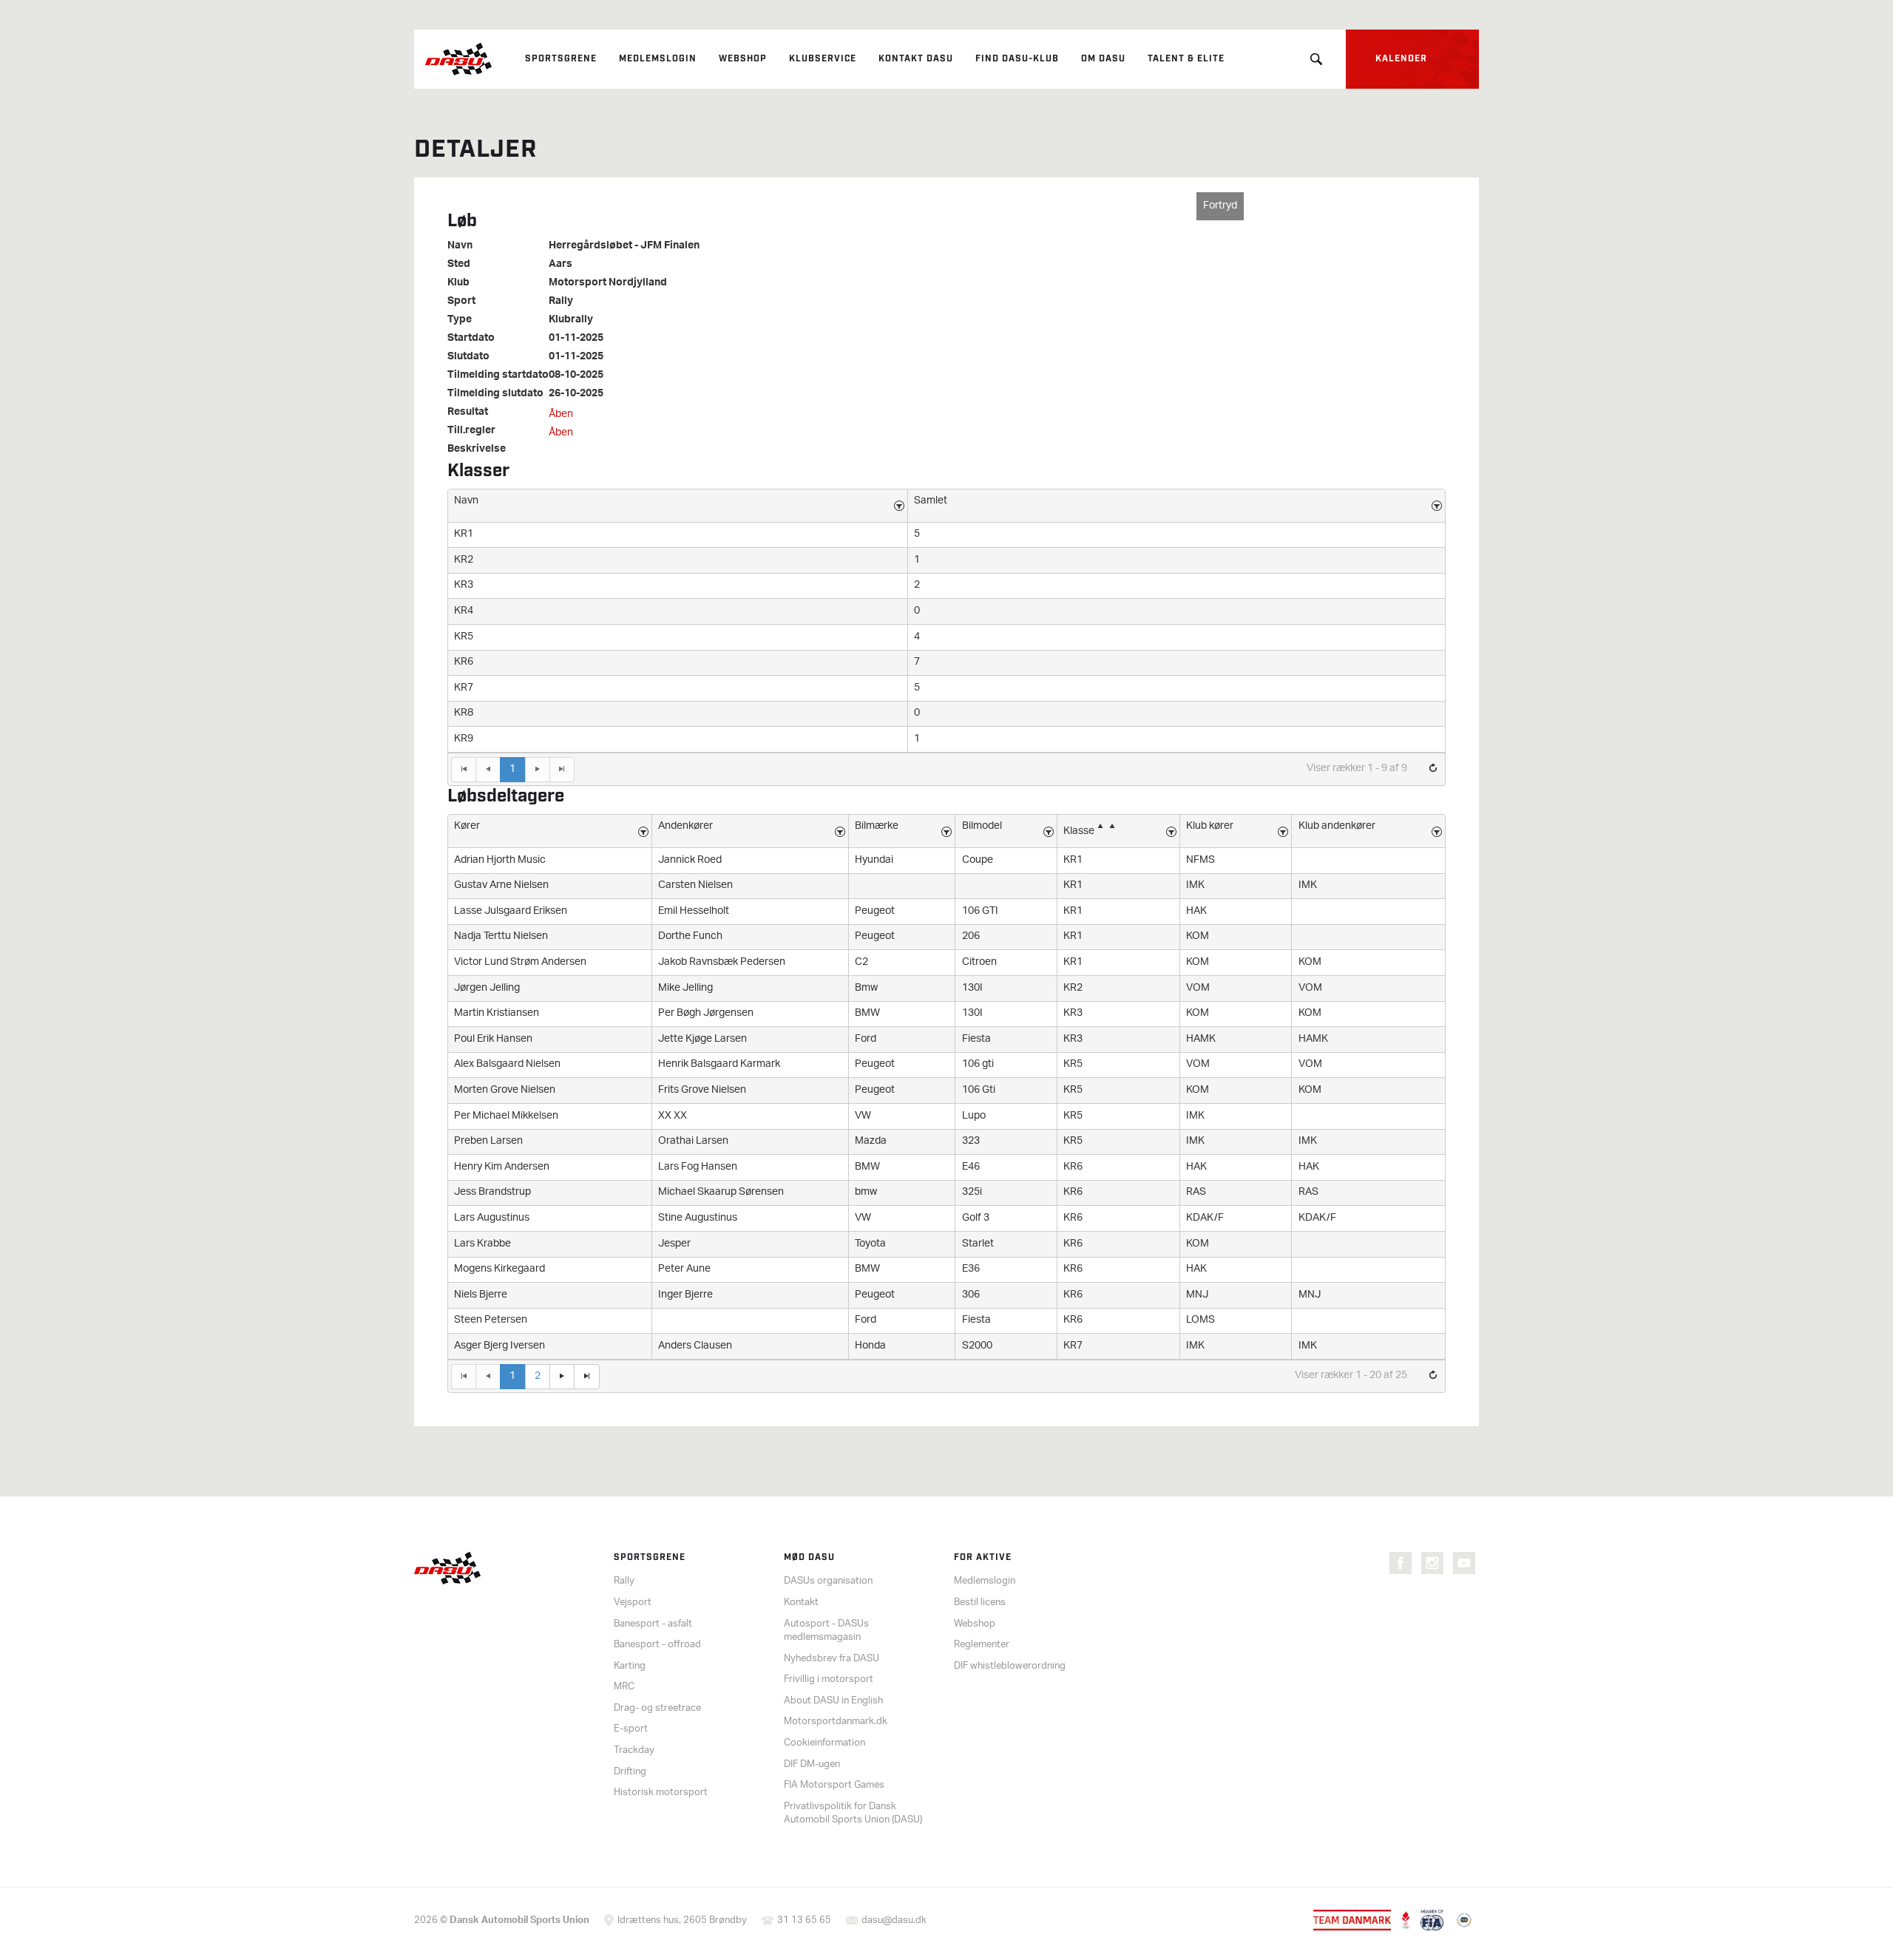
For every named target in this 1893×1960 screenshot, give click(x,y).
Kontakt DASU (916, 59)
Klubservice (823, 59)
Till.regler (471, 431)
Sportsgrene (561, 59)
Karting (630, 1666)
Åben (561, 414)
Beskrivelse (477, 450)
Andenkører (685, 826)
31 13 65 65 (804, 1920)
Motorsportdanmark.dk (836, 1722)
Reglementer (982, 1645)
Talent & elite (1186, 59)
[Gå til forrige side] (488, 770)
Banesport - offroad (657, 1645)
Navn (460, 246)
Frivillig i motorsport (829, 1679)
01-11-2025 (576, 339)
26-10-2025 (576, 394)
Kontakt (801, 1603)
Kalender (1401, 59)
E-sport (631, 1729)
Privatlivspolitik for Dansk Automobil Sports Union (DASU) (853, 1814)
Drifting (630, 1772)
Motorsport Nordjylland (608, 283)
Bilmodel (982, 826)
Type (460, 320)
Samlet (931, 501)
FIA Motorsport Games (834, 1785)
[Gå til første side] (463, 770)
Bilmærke (877, 826)
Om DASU (1103, 59)
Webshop (743, 59)
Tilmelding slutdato (495, 394)
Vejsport (633, 1603)
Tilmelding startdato (498, 376)
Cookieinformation (824, 1743)
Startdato (471, 339)
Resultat (468, 413)
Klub (458, 283)
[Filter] (899, 506)
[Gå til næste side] (537, 770)
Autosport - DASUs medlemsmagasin (826, 1631)
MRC (624, 1687)
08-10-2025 (576, 376)
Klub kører (1210, 826)
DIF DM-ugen (812, 1764)
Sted (459, 265)
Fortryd (1220, 206)
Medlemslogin (658, 59)
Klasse (1079, 831)
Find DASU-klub (1017, 59)
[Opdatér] (1433, 769)
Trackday (634, 1750)
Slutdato (468, 357)
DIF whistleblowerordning (1010, 1666)
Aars (561, 265)
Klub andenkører (1337, 826)
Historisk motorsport (661, 1793)
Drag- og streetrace (657, 1708)
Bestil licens (980, 1603)
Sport (461, 302)
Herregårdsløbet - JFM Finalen (624, 246)
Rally (561, 302)
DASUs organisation (828, 1581)
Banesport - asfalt (653, 1624)
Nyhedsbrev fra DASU (832, 1659)
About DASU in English (833, 1701)
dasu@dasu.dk (894, 1920)
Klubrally (571, 320)
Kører (467, 826)
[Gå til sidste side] (562, 770)
